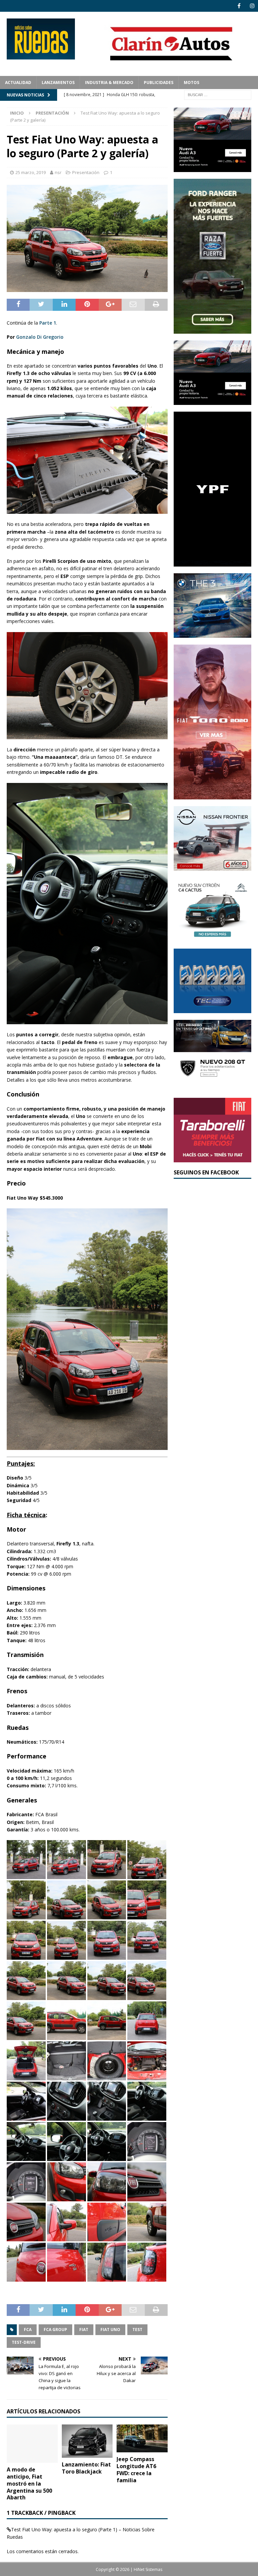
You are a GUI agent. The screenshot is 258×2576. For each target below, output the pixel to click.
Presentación (86, 172)
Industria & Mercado (109, 82)
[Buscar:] (218, 94)
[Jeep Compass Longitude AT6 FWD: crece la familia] (142, 2438)
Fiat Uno (110, 2330)
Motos (191, 82)
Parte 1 (48, 323)
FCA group (55, 2330)
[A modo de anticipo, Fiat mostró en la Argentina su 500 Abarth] (32, 2444)
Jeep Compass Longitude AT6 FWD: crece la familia (136, 2469)
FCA (28, 2330)
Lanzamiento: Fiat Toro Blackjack (86, 2468)
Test (137, 2330)
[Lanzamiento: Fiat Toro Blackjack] (87, 2441)
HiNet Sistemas (148, 2569)
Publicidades (159, 82)
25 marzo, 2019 (31, 172)
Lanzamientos (58, 82)
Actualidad (18, 82)
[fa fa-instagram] (252, 6)
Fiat (84, 2330)
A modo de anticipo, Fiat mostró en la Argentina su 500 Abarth (29, 2483)
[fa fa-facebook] (239, 6)
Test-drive (24, 2342)
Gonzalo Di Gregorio (40, 337)
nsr (58, 172)
